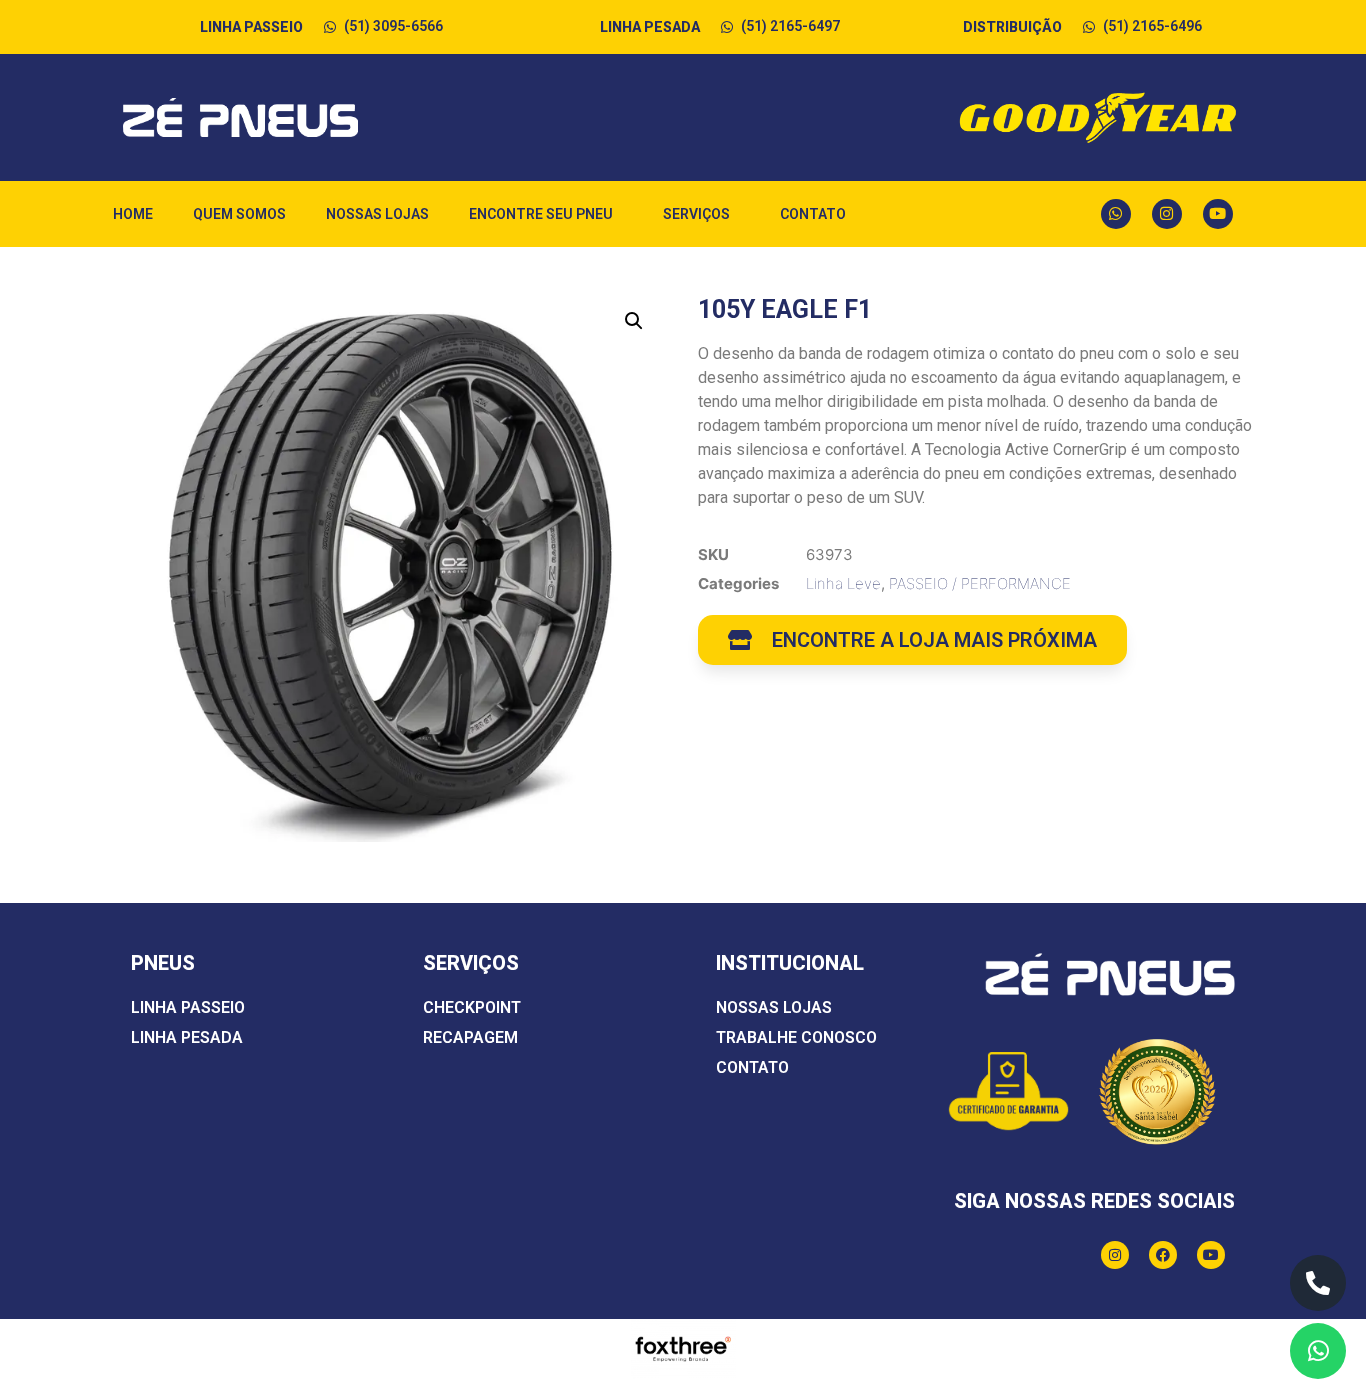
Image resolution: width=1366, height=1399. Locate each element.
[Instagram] (1167, 214)
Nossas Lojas (377, 214)
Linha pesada (187, 1037)
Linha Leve (843, 583)
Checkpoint (472, 1007)
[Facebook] (1163, 1255)
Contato (813, 214)
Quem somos (239, 214)
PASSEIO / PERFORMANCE (980, 583)
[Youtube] (1218, 214)
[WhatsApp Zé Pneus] (1318, 1351)
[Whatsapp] (1116, 214)
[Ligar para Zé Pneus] (1318, 1283)
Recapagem (470, 1037)
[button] (634, 321)
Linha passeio (188, 1007)
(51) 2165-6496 (1152, 26)
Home (133, 214)
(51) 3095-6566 (393, 26)
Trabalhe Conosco (796, 1037)
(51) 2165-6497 (790, 26)
